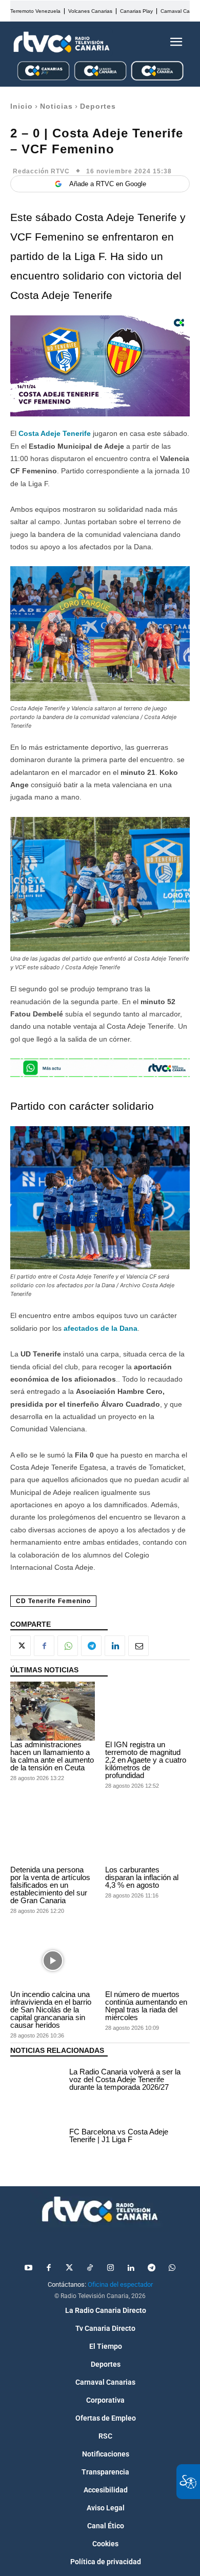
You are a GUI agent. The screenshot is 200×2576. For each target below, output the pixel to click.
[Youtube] (28, 2268)
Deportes (98, 106)
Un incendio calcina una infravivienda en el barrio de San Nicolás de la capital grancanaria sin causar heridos (51, 2010)
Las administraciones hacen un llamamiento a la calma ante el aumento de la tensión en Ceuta (52, 1756)
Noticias (56, 106)
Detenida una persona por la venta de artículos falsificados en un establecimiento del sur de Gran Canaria (50, 1885)
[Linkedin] (115, 1646)
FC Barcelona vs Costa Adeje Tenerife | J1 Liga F (119, 2135)
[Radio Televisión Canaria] (62, 42)
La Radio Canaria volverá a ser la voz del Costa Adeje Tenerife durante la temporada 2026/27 (125, 2079)
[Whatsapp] (172, 2268)
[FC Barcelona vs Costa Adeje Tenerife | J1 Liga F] (37, 2137)
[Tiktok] (90, 2268)
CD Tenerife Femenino (53, 1601)
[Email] (138, 1646)
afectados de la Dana (101, 1328)
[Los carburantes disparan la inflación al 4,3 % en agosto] (147, 1836)
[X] (21, 1646)
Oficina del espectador (120, 2284)
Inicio (22, 106)
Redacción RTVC (41, 171)
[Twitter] (69, 2268)
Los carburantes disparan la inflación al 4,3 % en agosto (142, 1877)
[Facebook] (44, 1646)
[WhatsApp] (68, 1646)
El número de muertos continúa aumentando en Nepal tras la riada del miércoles (146, 2006)
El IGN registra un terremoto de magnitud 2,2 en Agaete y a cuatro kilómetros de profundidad (146, 1760)
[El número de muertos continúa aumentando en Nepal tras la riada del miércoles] (147, 1961)
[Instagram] (110, 2268)
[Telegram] (91, 1646)
